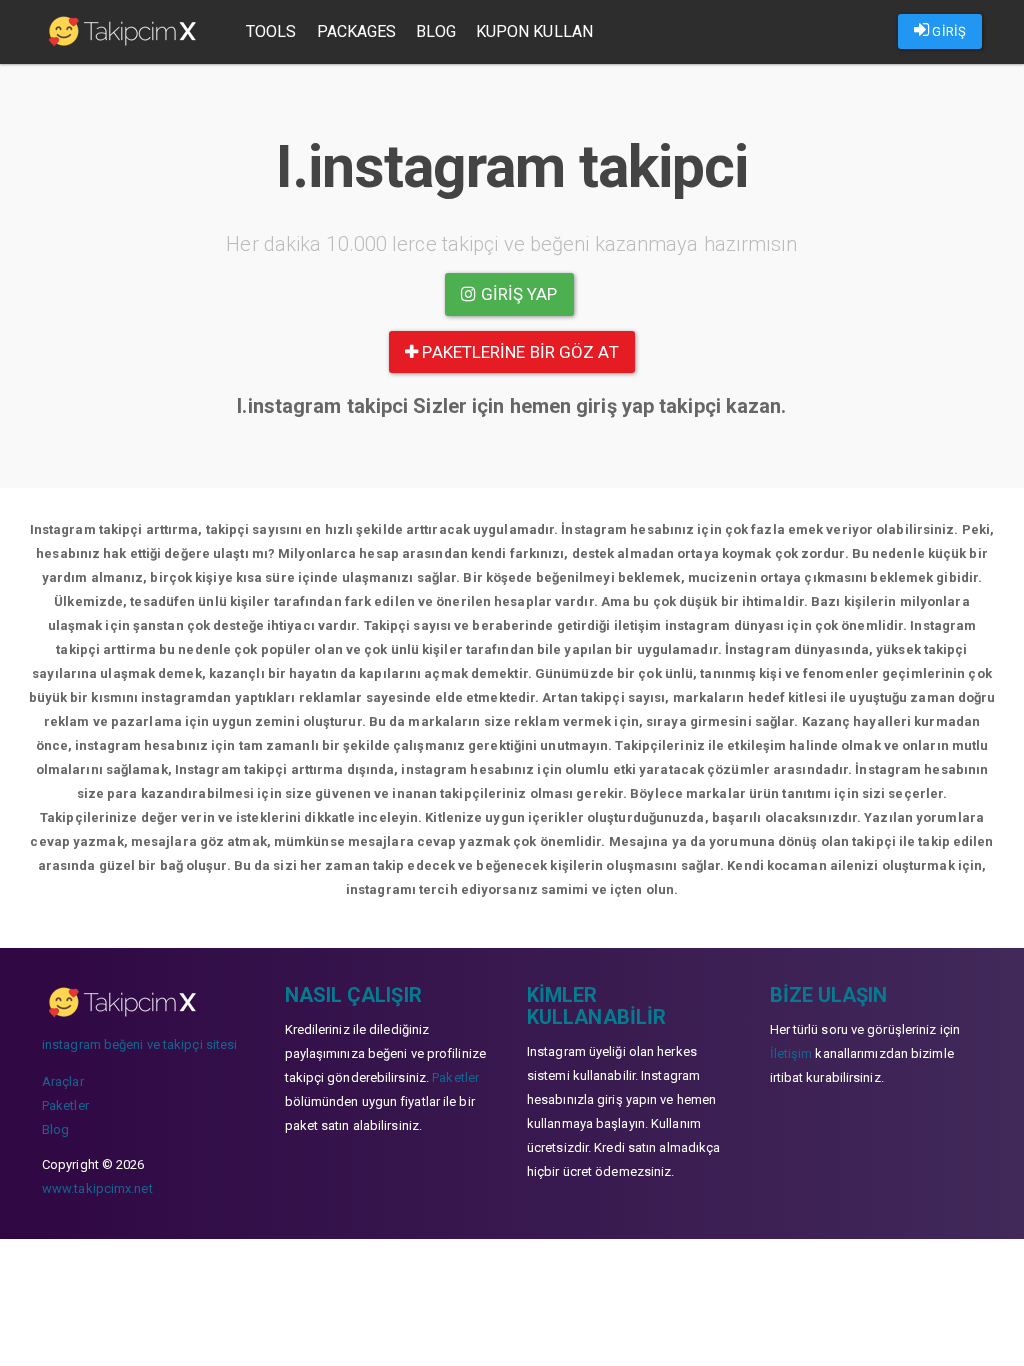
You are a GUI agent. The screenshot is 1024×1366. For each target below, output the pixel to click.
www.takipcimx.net (97, 1188)
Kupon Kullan (534, 31)
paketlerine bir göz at (518, 352)
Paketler (65, 1105)
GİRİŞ (947, 31)
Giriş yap (517, 294)
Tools (271, 31)
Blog (435, 31)
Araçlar (63, 1081)
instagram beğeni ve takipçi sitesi (139, 1044)
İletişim (791, 1053)
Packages (357, 31)
